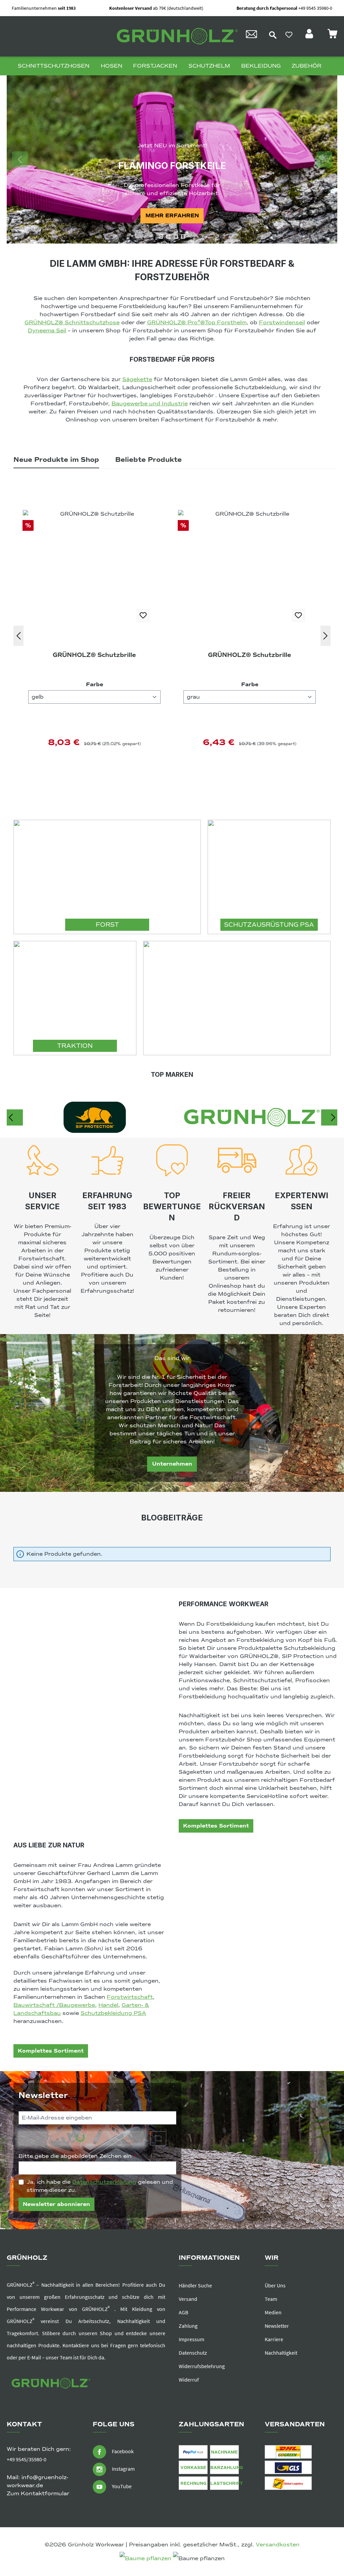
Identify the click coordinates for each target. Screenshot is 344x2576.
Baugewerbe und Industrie (150, 404)
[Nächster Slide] (324, 159)
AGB (183, 2312)
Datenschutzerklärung (104, 2182)
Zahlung (188, 2326)
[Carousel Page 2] (168, 236)
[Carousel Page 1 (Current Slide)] (161, 236)
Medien (273, 2312)
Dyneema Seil (47, 331)
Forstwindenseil (282, 323)
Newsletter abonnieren (56, 2204)
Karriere (274, 2339)
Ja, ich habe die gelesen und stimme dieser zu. (100, 2186)
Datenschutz (193, 2353)
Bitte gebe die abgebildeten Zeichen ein (77, 2156)
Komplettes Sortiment (216, 1826)
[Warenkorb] (332, 36)
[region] (172, 159)
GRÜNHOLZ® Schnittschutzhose (72, 323)
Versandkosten (278, 2545)
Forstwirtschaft (130, 1997)
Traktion (75, 1046)
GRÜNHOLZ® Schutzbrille (94, 655)
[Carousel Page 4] (183, 236)
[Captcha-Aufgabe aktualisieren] (158, 2138)
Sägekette (137, 379)
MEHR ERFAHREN (172, 216)
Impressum (191, 2339)
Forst (107, 925)
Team (271, 2299)
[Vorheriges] (18, 636)
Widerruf (189, 2380)
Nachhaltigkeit (281, 2353)
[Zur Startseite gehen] (175, 36)
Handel (108, 2005)
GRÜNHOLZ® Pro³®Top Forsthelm (197, 323)
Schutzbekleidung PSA (113, 2013)
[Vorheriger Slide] (20, 159)
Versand (188, 2299)
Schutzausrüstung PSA (269, 925)
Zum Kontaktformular (38, 2494)
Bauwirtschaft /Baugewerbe (54, 2005)
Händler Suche (195, 2285)
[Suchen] (273, 35)
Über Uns (275, 2285)
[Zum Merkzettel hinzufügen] (143, 616)
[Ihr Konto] (310, 36)
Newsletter (277, 2326)
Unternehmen (172, 1464)
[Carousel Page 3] (176, 236)
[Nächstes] (326, 636)
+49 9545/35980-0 (27, 2459)
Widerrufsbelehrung (202, 2366)
